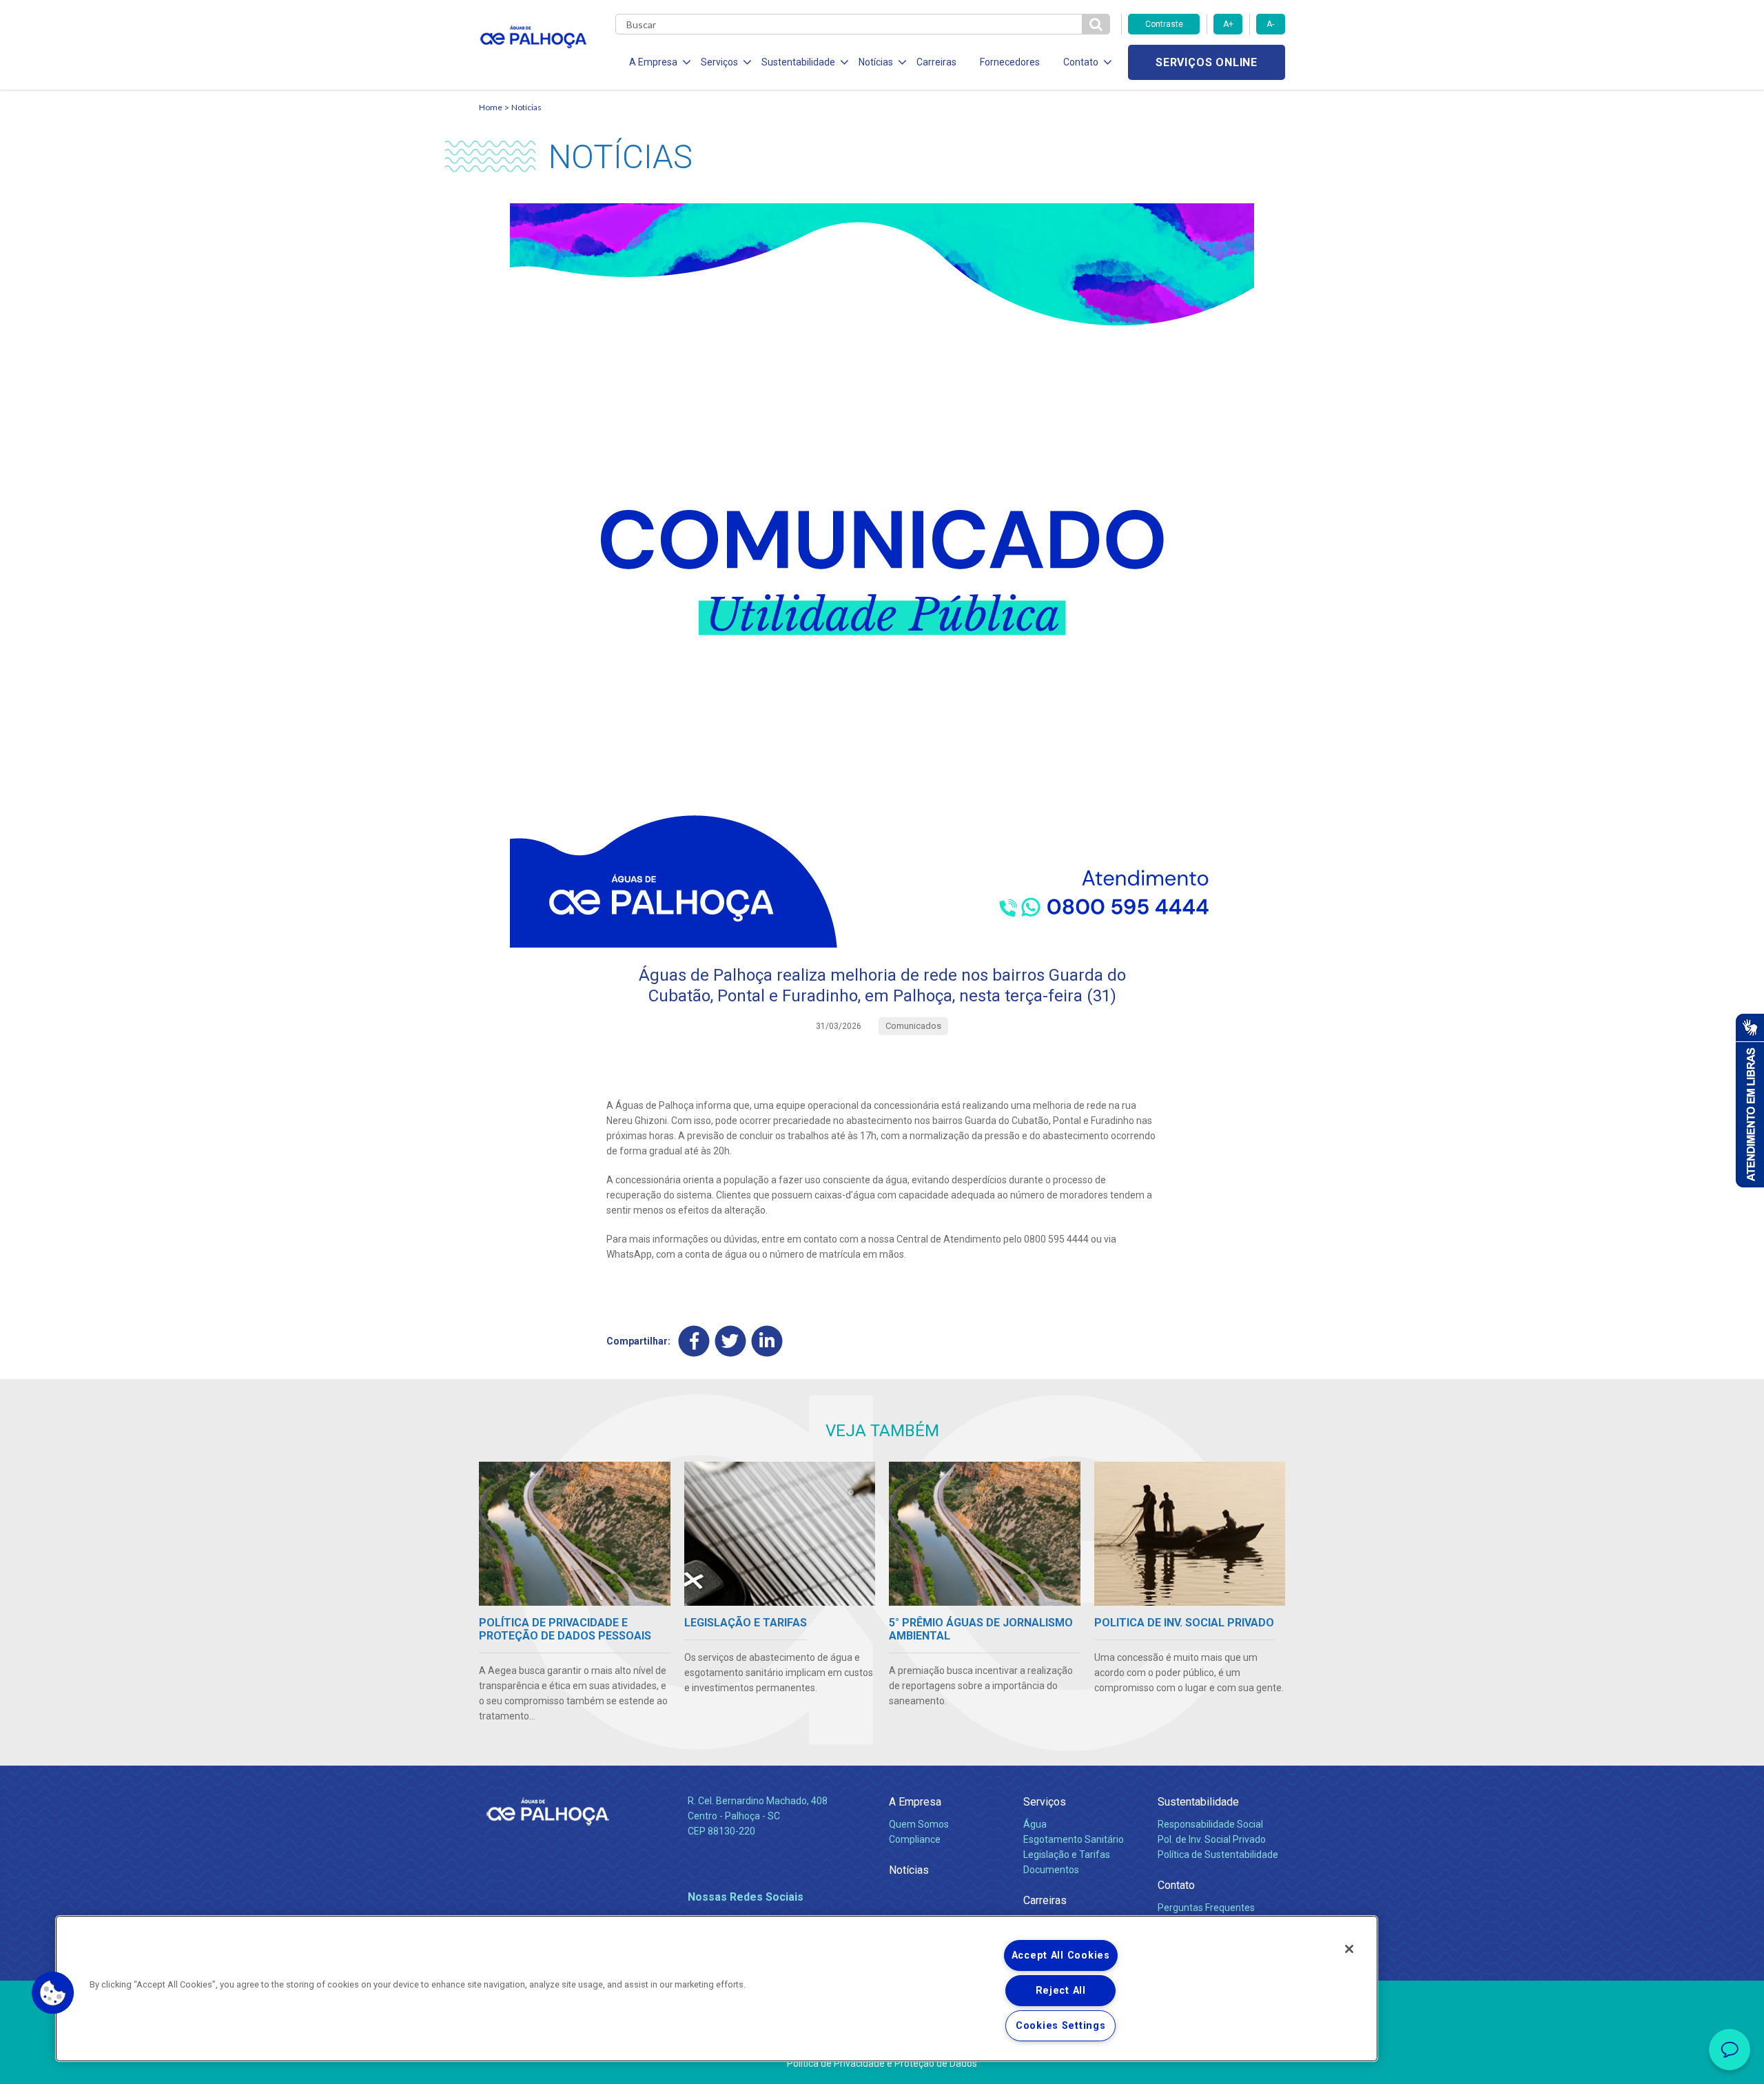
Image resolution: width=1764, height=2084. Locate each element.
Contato (1176, 1885)
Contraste (1164, 24)
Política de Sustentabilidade (1218, 1855)
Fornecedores (1010, 62)
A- (1270, 24)
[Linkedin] (767, 1341)
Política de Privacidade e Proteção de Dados (882, 2063)
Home (491, 107)
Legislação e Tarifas (1067, 1855)
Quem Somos (919, 1824)
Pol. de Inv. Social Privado (1212, 1839)
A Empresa (915, 1802)
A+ (1228, 24)
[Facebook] (694, 1341)
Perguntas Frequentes (1206, 1908)
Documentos (1051, 1870)
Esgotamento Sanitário (1074, 1839)
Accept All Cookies (1061, 1955)
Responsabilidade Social (1210, 1824)
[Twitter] (731, 1341)
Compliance (915, 1839)
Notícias (526, 107)
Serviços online (1207, 62)
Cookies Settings (1061, 2026)
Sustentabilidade (1198, 1802)
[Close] (1349, 1949)
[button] (53, 1993)
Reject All (1061, 1991)
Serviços (1045, 1802)
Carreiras (936, 62)
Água (1035, 1824)
